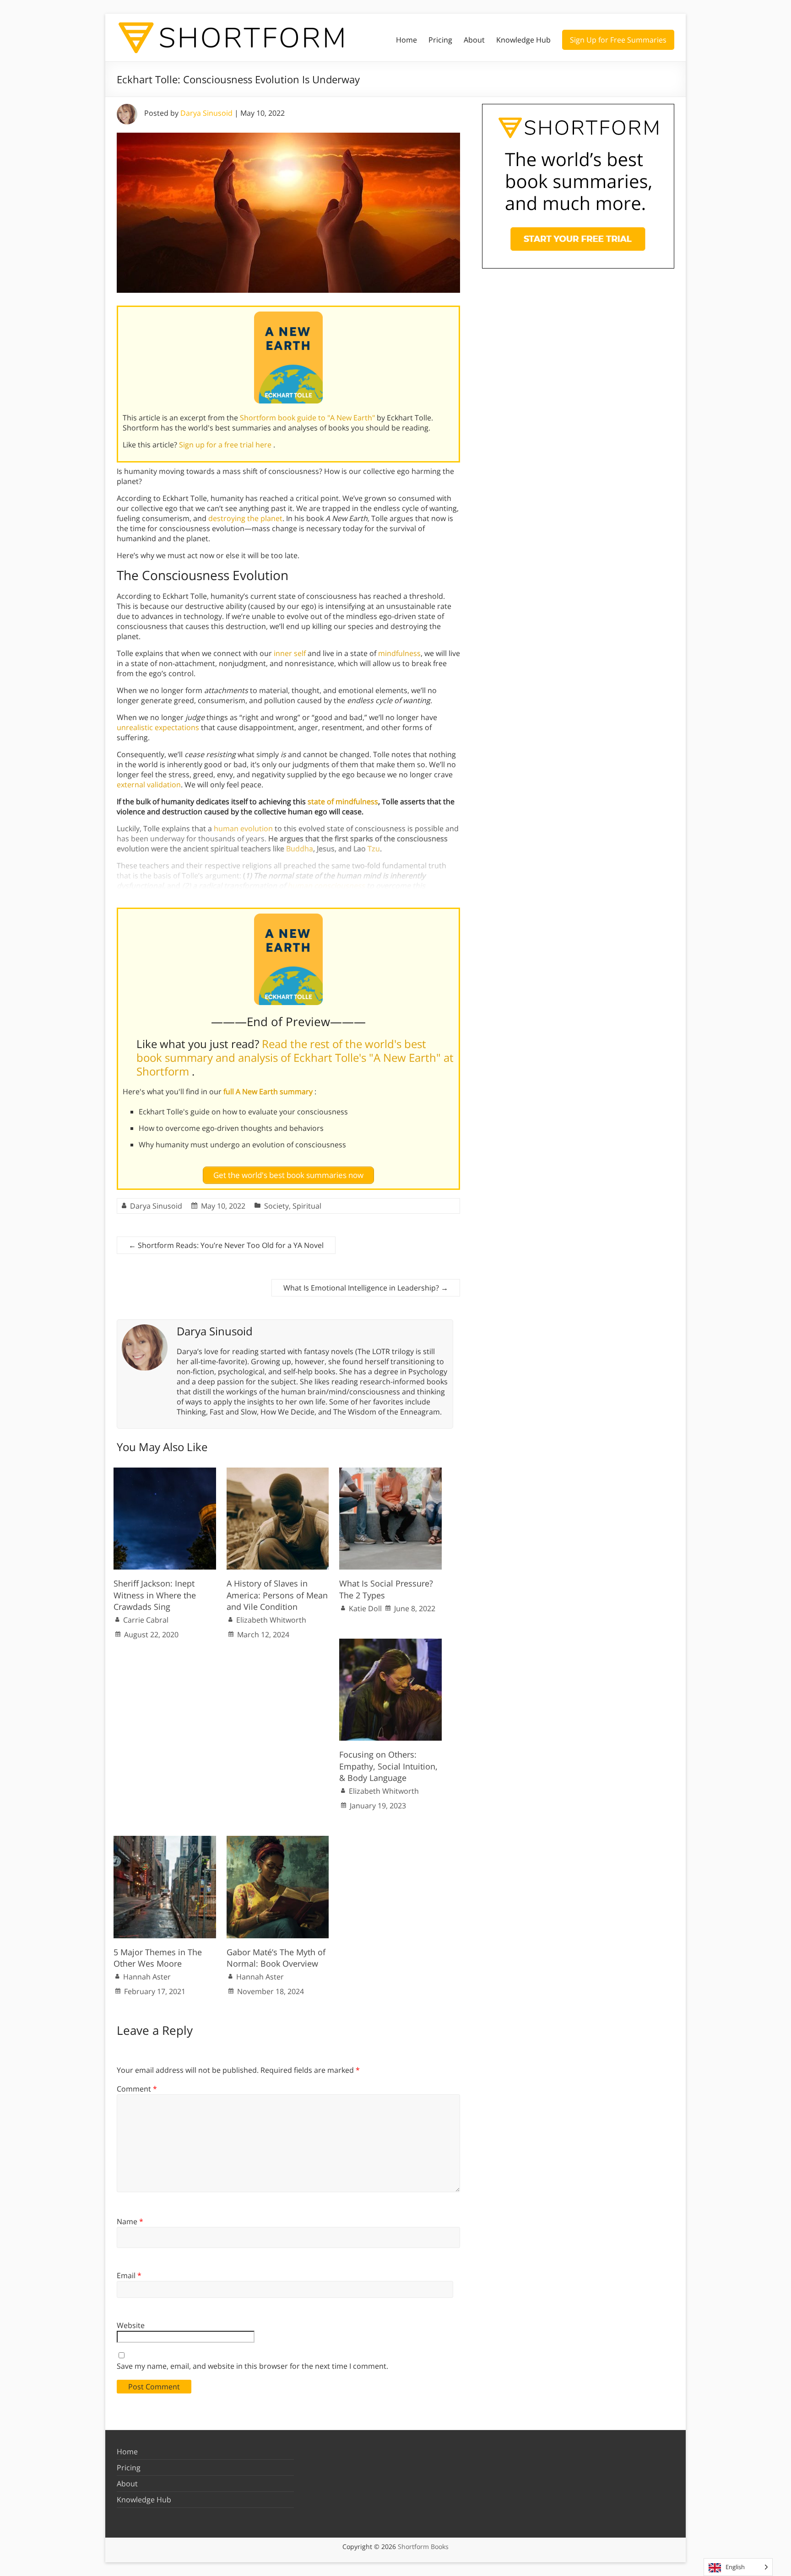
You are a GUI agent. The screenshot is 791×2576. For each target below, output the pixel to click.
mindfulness (399, 653)
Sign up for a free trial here (226, 445)
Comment (137, 2089)
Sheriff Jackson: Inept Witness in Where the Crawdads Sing (155, 1595)
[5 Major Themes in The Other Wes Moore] (165, 1840)
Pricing (440, 40)
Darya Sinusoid (206, 113)
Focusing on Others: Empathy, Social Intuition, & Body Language (388, 1766)
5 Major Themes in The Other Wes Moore (158, 1958)
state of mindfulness (343, 801)
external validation (149, 785)
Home (406, 40)
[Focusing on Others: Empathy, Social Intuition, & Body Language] (390, 1643)
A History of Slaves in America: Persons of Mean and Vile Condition (277, 1595)
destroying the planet (245, 518)
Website (131, 2325)
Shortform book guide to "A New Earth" (308, 418)
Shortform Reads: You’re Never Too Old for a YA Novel (226, 1245)
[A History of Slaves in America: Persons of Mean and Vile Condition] (278, 1472)
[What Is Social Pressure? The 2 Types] (390, 1472)
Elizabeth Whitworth (271, 1620)
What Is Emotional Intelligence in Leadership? (366, 1288)
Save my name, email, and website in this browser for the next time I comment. (252, 2366)
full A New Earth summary (269, 1092)
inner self (290, 653)
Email (129, 2275)
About (474, 40)
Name (130, 2221)
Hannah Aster (147, 1977)
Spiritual (307, 1206)
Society (276, 1206)
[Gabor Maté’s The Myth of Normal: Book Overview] (278, 1840)
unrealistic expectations (158, 727)
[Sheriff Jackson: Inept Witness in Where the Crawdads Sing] (165, 1472)
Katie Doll (365, 1608)
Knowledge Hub (523, 40)
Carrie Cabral (146, 1620)
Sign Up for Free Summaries (618, 40)
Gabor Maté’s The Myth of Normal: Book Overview (276, 1958)
